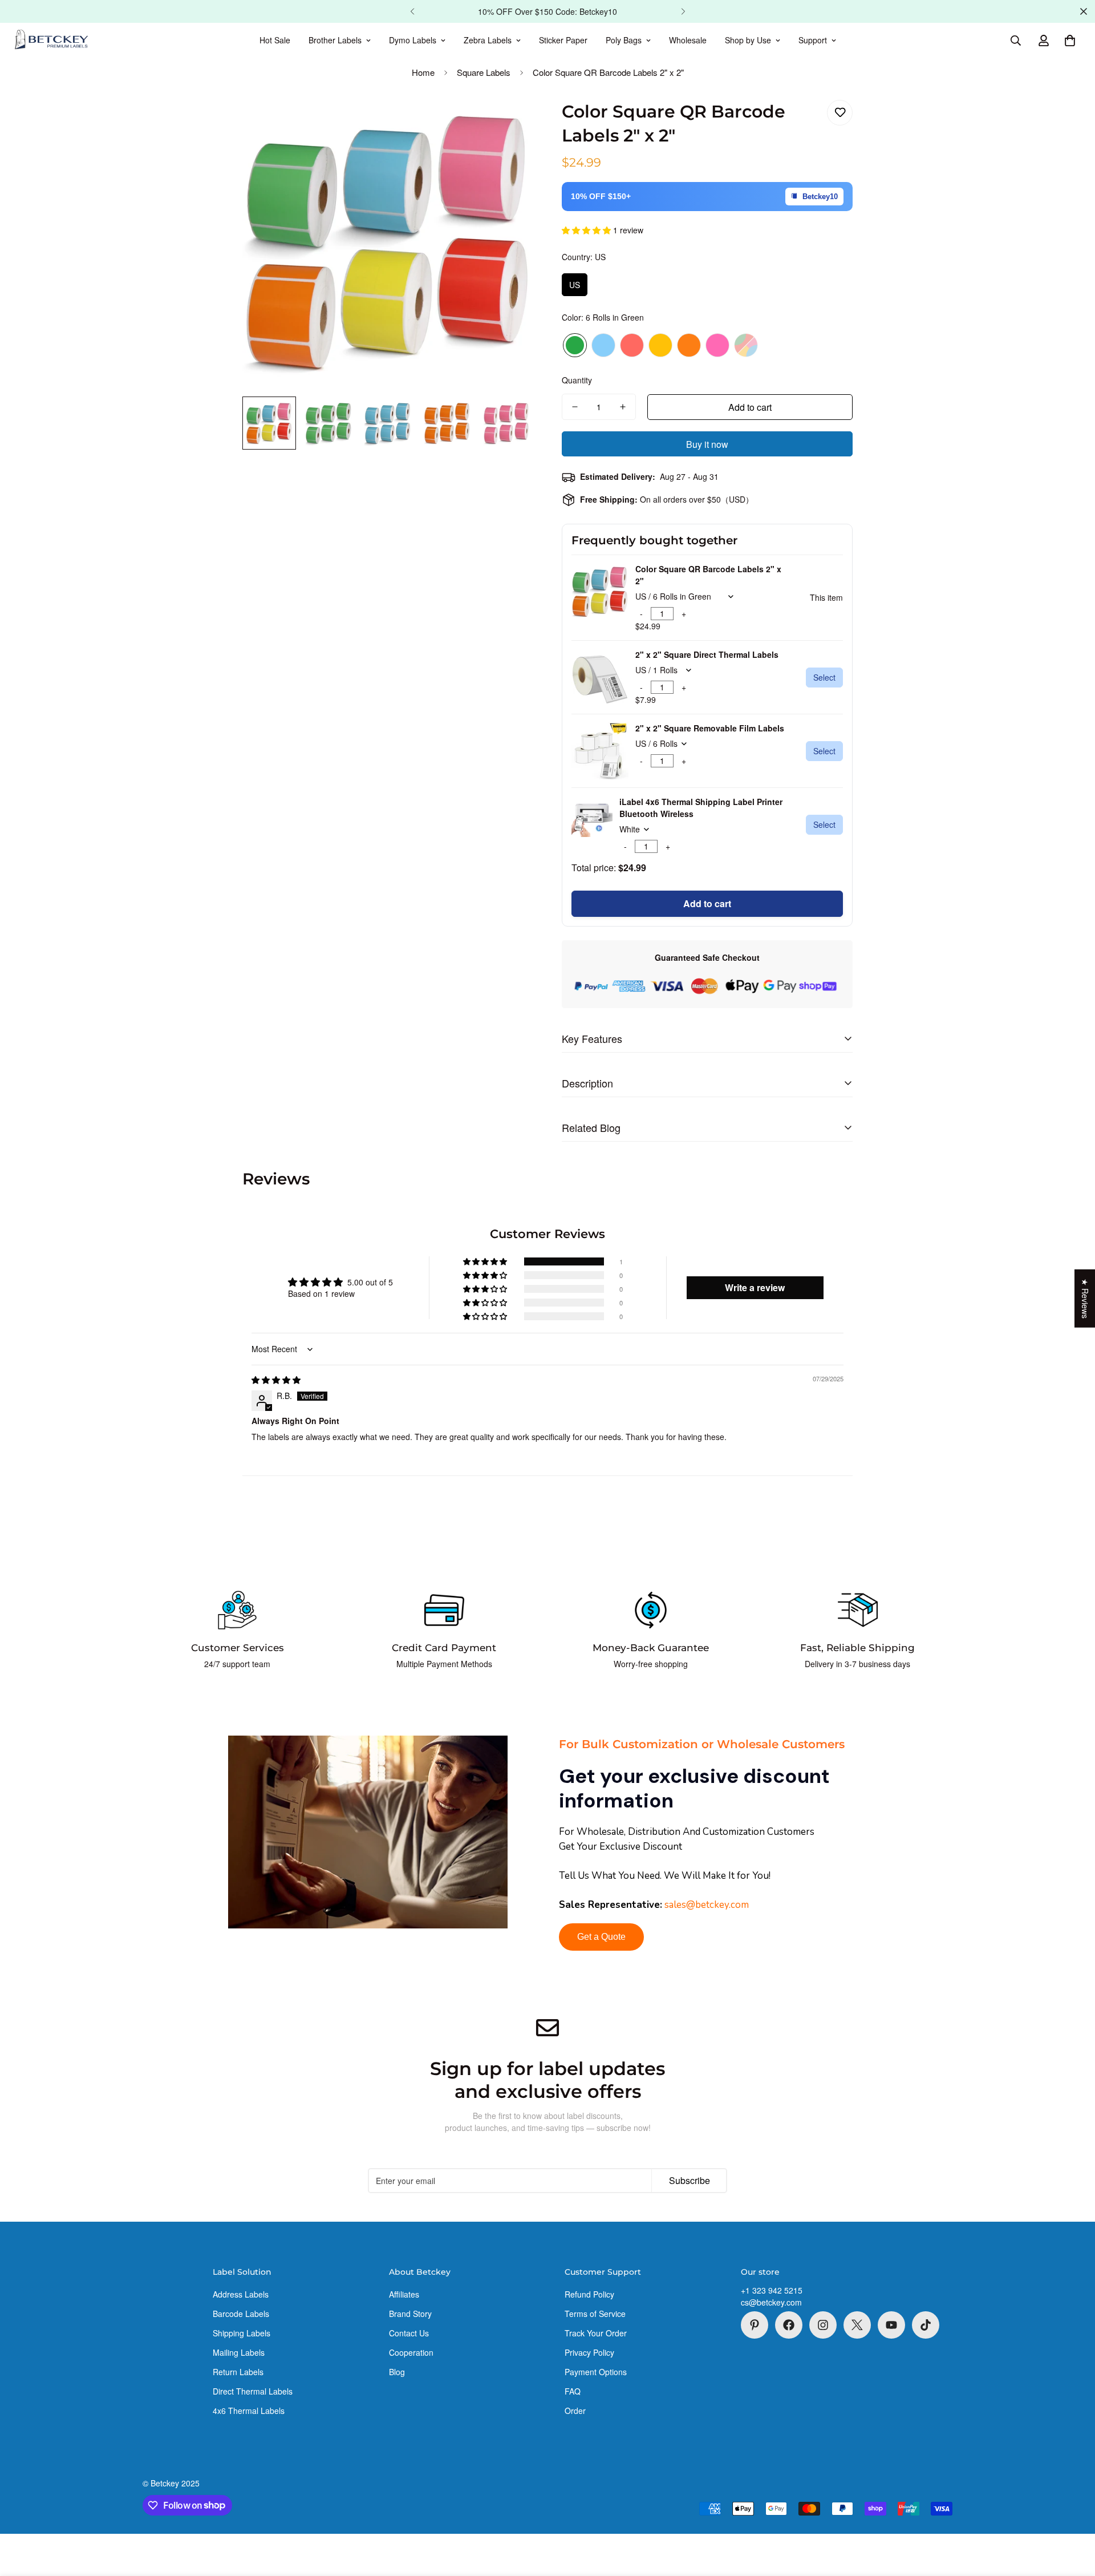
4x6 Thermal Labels (249, 2411)
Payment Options (596, 2372)
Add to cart (707, 903)
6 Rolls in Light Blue (603, 345)
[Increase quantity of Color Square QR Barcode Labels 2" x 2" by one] (623, 407)
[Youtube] (891, 2325)
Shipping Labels (242, 2333)
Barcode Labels (241, 2314)
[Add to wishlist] (840, 113)
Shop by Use (748, 40)
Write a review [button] (755, 1287)
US (575, 285)
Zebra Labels (488, 40)
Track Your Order (596, 2333)
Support (813, 40)
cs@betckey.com (771, 2302)
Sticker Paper (563, 40)
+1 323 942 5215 (772, 2290)
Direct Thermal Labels (253, 2391)
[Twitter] (857, 2325)
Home (423, 72)
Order (575, 2411)
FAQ (573, 2391)
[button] (1070, 41)
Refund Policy (589, 2294)
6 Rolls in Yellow (660, 345)
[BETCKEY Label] (51, 41)
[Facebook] (789, 2325)
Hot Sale (275, 40)
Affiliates (404, 2294)
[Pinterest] (755, 2325)
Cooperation (411, 2352)
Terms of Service (595, 2314)
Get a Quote (601, 1937)
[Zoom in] (509, 121)
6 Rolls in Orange (689, 345)
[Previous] (412, 11)
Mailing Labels (239, 2352)
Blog (397, 2372)
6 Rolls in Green (575, 345)
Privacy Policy (589, 2352)
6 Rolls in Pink (717, 345)
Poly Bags (624, 40)
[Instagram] (823, 2325)
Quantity (577, 380)
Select (824, 677)
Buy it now (707, 444)
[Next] (683, 11)
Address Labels (241, 2294)
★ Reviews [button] (1085, 1298)
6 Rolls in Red (632, 345)
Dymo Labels (413, 40)
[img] (276, 1380)
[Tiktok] (926, 2325)
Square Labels (484, 72)
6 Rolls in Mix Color (746, 345)
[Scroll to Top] (1073, 2514)
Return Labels (238, 2372)
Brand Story (410, 2314)
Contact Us (409, 2333)
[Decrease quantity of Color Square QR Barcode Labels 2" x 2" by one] (575, 407)
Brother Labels (335, 40)
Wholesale (688, 40)
